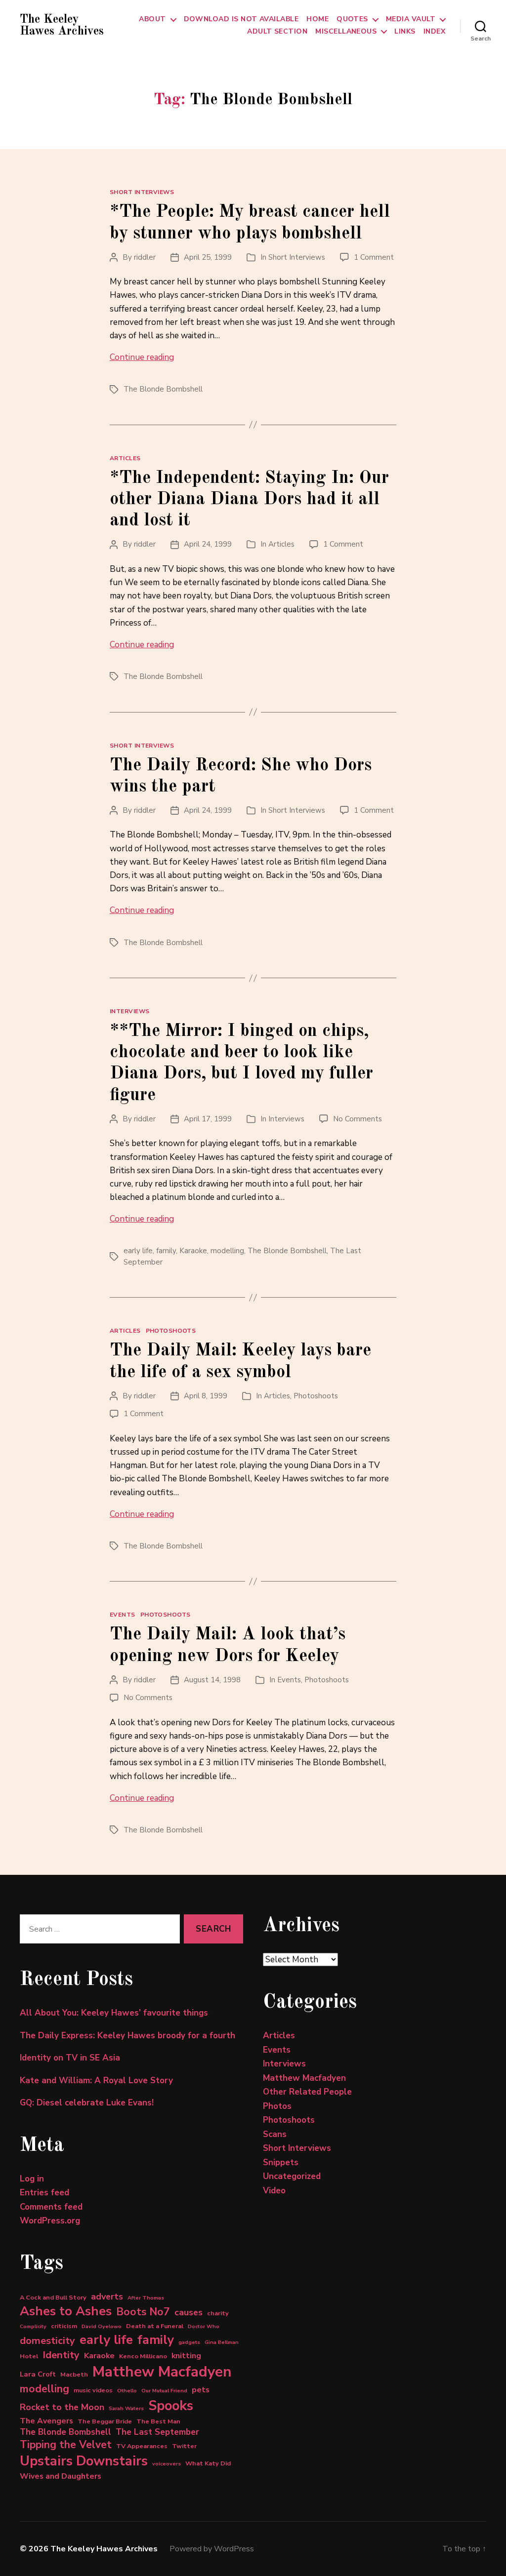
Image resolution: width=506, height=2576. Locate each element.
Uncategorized (292, 2176)
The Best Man (158, 2421)
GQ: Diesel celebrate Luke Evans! (87, 2103)
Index (434, 32)
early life (138, 1251)
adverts (107, 2297)
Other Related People (307, 2092)
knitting (186, 2356)
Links (405, 32)
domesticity (47, 2341)
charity (218, 2313)
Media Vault (411, 20)
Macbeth (74, 2374)
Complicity (33, 2326)
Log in (32, 2179)
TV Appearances (142, 2446)
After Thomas (146, 2298)
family (166, 1251)
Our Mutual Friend (164, 2391)
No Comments (358, 1119)
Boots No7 (143, 2312)
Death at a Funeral (155, 2326)
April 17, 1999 (208, 1119)
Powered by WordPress (212, 2549)
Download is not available (241, 20)
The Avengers (46, 2421)
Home (317, 20)
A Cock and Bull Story (53, 2297)
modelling (227, 1251)
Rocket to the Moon (62, 2407)
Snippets (281, 2162)
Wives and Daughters (61, 2476)
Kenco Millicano (143, 2356)
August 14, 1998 (212, 1680)
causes (189, 2312)
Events (123, 1615)
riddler (145, 257)
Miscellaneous (346, 32)
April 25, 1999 (208, 257)
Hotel (29, 2356)
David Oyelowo (102, 2326)
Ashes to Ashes (66, 2311)
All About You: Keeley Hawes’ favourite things (114, 2013)
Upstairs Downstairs (84, 2461)
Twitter (184, 2446)
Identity (61, 2355)
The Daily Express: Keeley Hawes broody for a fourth (127, 2036)
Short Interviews (142, 192)
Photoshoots (171, 1331)
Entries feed (44, 2193)
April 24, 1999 (208, 544)
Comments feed (51, 2207)
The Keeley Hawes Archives (62, 26)
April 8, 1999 (206, 1396)
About (152, 20)
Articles (125, 458)
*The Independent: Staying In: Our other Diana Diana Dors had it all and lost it (249, 500)
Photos (277, 2106)
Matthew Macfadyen (162, 2372)
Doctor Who (204, 2326)
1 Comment (374, 257)
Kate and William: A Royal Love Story (96, 2081)
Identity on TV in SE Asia (70, 2058)
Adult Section (277, 32)
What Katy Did (208, 2463)
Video (274, 2191)
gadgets (189, 2342)
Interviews (129, 1011)
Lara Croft (38, 2374)
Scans (275, 2134)
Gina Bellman (222, 2342)
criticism (64, 2326)
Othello (127, 2391)
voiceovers (167, 2464)
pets (201, 2390)
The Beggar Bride (105, 2421)
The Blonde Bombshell (163, 389)
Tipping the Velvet (66, 2445)
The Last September (157, 2432)
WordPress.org (50, 2221)
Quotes (352, 20)
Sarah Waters (126, 2408)
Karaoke (193, 1251)
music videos (93, 2390)
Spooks (171, 2406)
